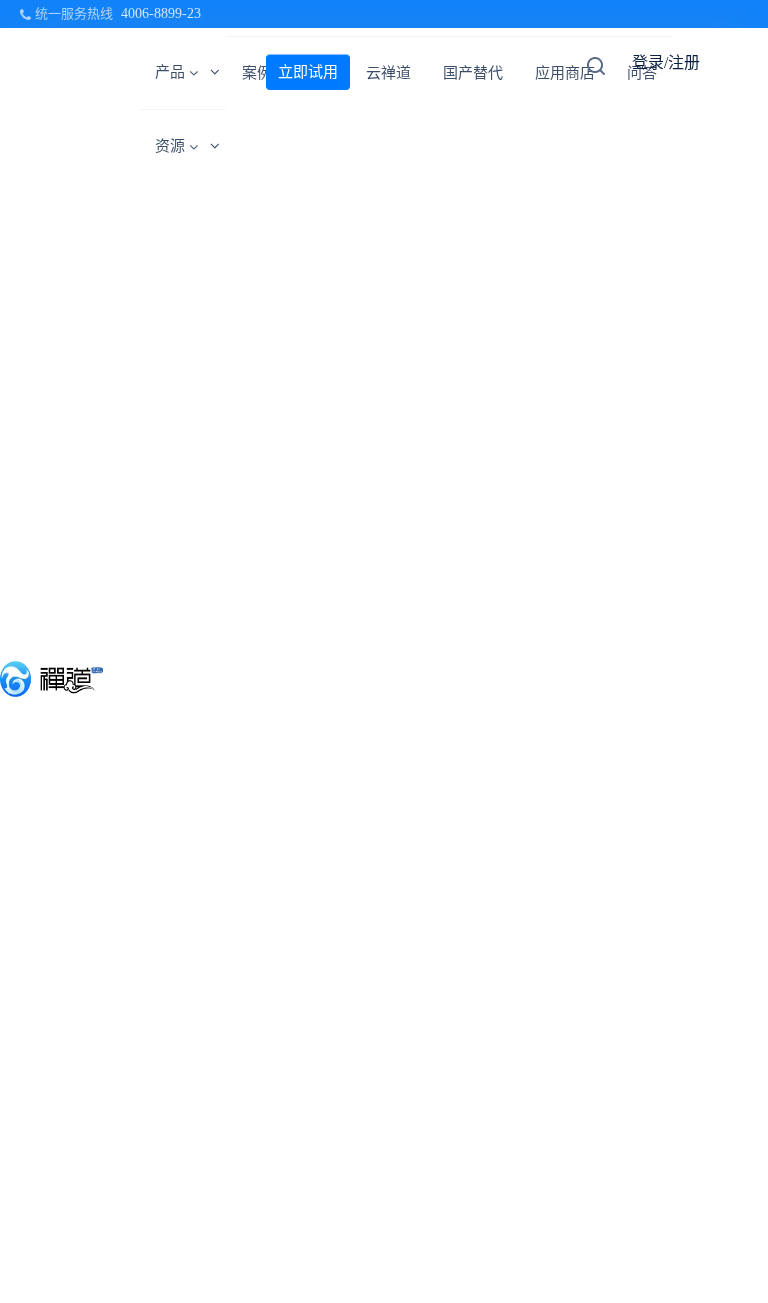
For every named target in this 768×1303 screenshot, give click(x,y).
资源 (170, 146)
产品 (170, 72)
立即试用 (308, 72)
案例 (257, 73)
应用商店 (565, 73)
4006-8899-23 (161, 13)
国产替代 (473, 73)
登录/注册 (666, 62)
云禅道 (388, 73)
